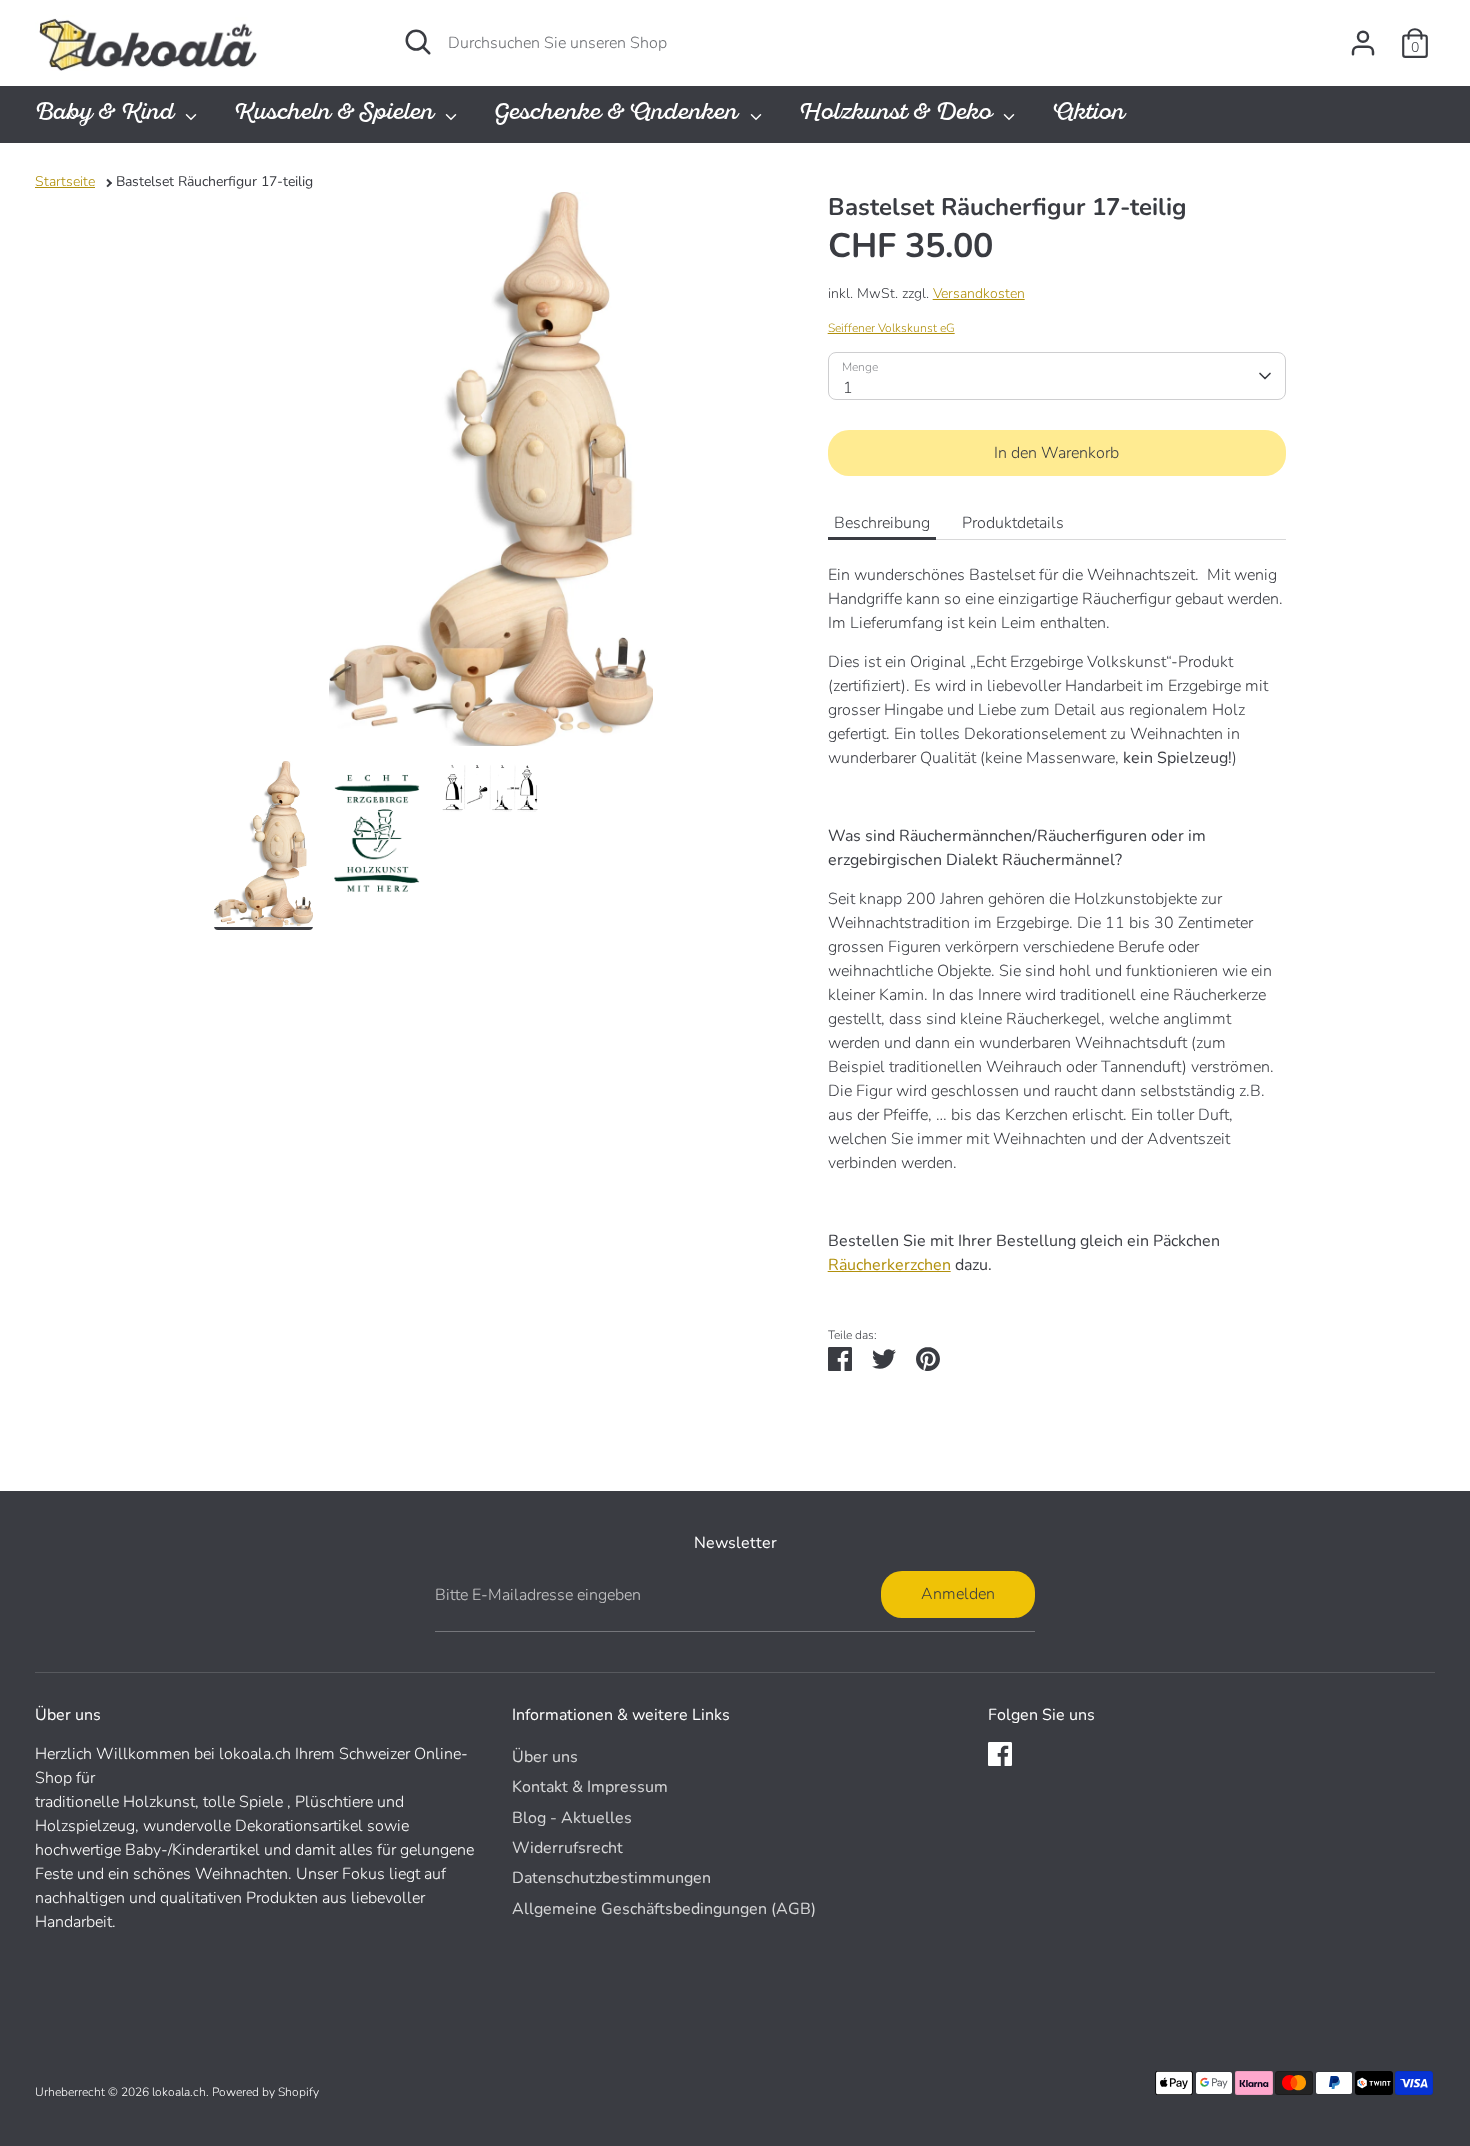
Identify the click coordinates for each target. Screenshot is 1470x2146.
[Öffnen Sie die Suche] (418, 42)
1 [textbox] (848, 388)
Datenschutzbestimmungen (611, 1878)
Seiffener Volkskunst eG (891, 328)
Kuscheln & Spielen (337, 114)
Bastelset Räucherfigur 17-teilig (214, 181)
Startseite (65, 181)
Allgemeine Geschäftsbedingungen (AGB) (664, 1909)
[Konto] (1363, 43)
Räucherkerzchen (889, 1265)
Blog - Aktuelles (572, 1818)
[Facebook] (1000, 1754)
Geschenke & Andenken (619, 114)
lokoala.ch (179, 2092)
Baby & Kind (107, 114)
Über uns (545, 1757)
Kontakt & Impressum (590, 1787)
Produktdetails (1013, 523)
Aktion (1088, 114)
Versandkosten (979, 293)
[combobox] (1057, 376)
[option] (491, 476)
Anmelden (958, 1594)
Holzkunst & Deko (898, 114)
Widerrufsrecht (567, 1848)
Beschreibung (882, 523)
